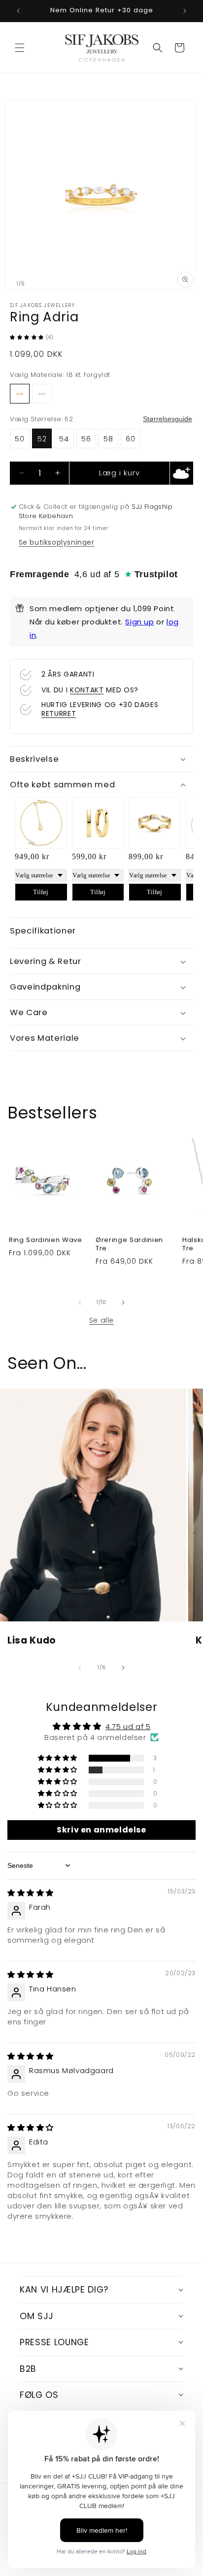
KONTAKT (87, 690)
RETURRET (59, 714)
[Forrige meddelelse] (18, 11)
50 (20, 439)
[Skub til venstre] (80, 1303)
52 (42, 439)
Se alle (101, 1320)
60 (131, 439)
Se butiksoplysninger (57, 542)
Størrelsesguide (168, 419)
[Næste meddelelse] (185, 11)
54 (64, 439)
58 (108, 439)
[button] (20, 48)
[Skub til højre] (123, 1303)
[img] (31, 1893)
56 (86, 439)
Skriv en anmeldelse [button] (101, 1830)
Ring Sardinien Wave (46, 1240)
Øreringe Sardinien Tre (129, 1244)
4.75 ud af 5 (128, 1726)
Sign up (139, 622)
